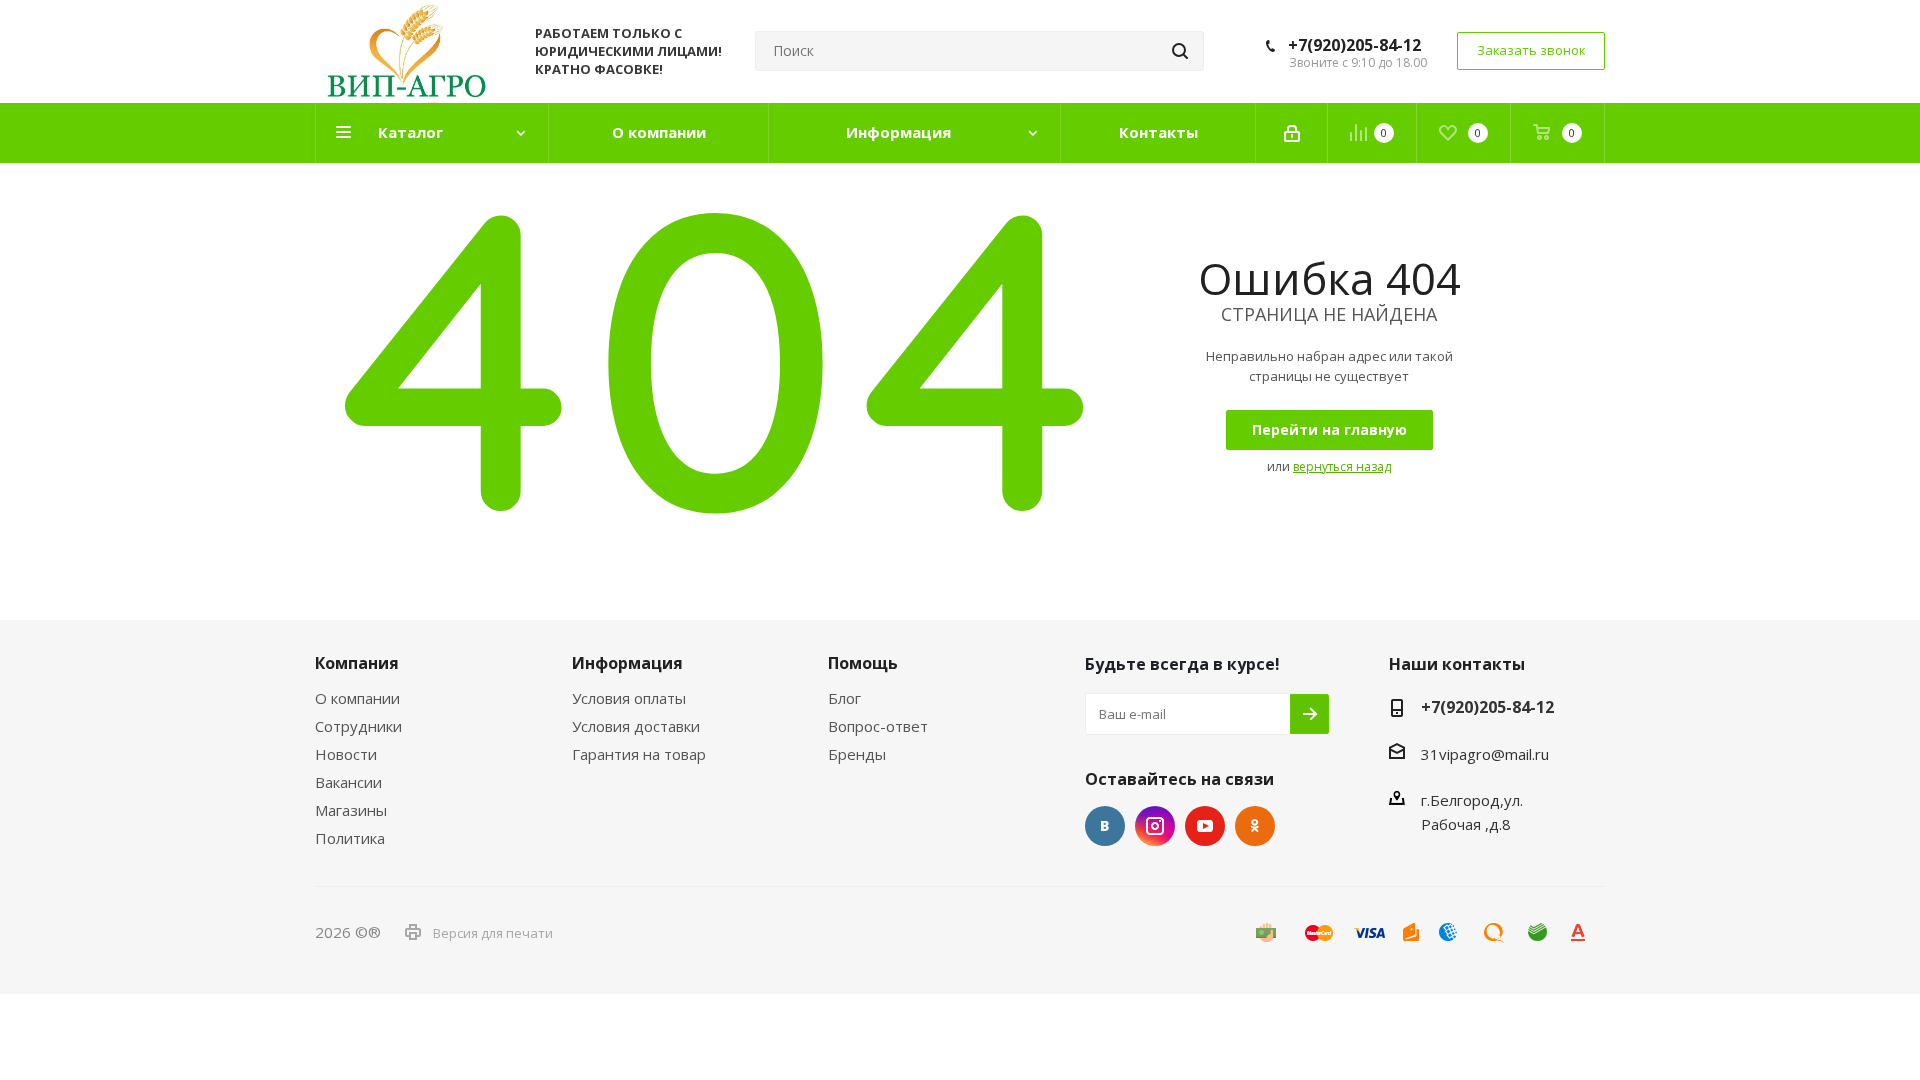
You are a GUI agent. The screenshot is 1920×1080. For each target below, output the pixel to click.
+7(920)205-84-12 (1354, 45)
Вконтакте (1105, 826)
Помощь (863, 663)
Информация (627, 663)
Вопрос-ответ (878, 726)
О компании (357, 698)
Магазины (351, 810)
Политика (350, 838)
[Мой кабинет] (1292, 133)
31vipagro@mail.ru (1485, 754)
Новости (346, 754)
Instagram (1155, 826)
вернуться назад (1342, 466)
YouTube (1205, 826)
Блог (844, 698)
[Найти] (1180, 51)
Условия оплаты (629, 698)
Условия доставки (636, 726)
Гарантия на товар (639, 754)
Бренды (857, 754)
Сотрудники (358, 726)
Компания (357, 663)
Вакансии (348, 782)
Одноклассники (1255, 826)
